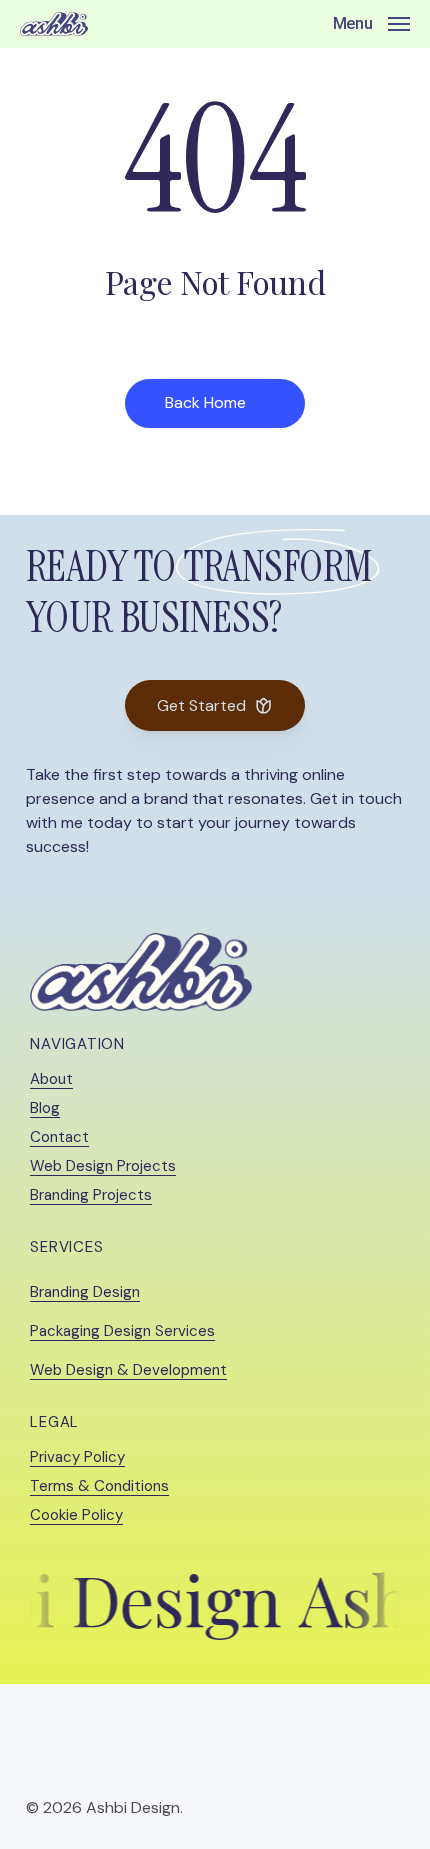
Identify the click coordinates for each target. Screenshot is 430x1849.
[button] (371, 23)
